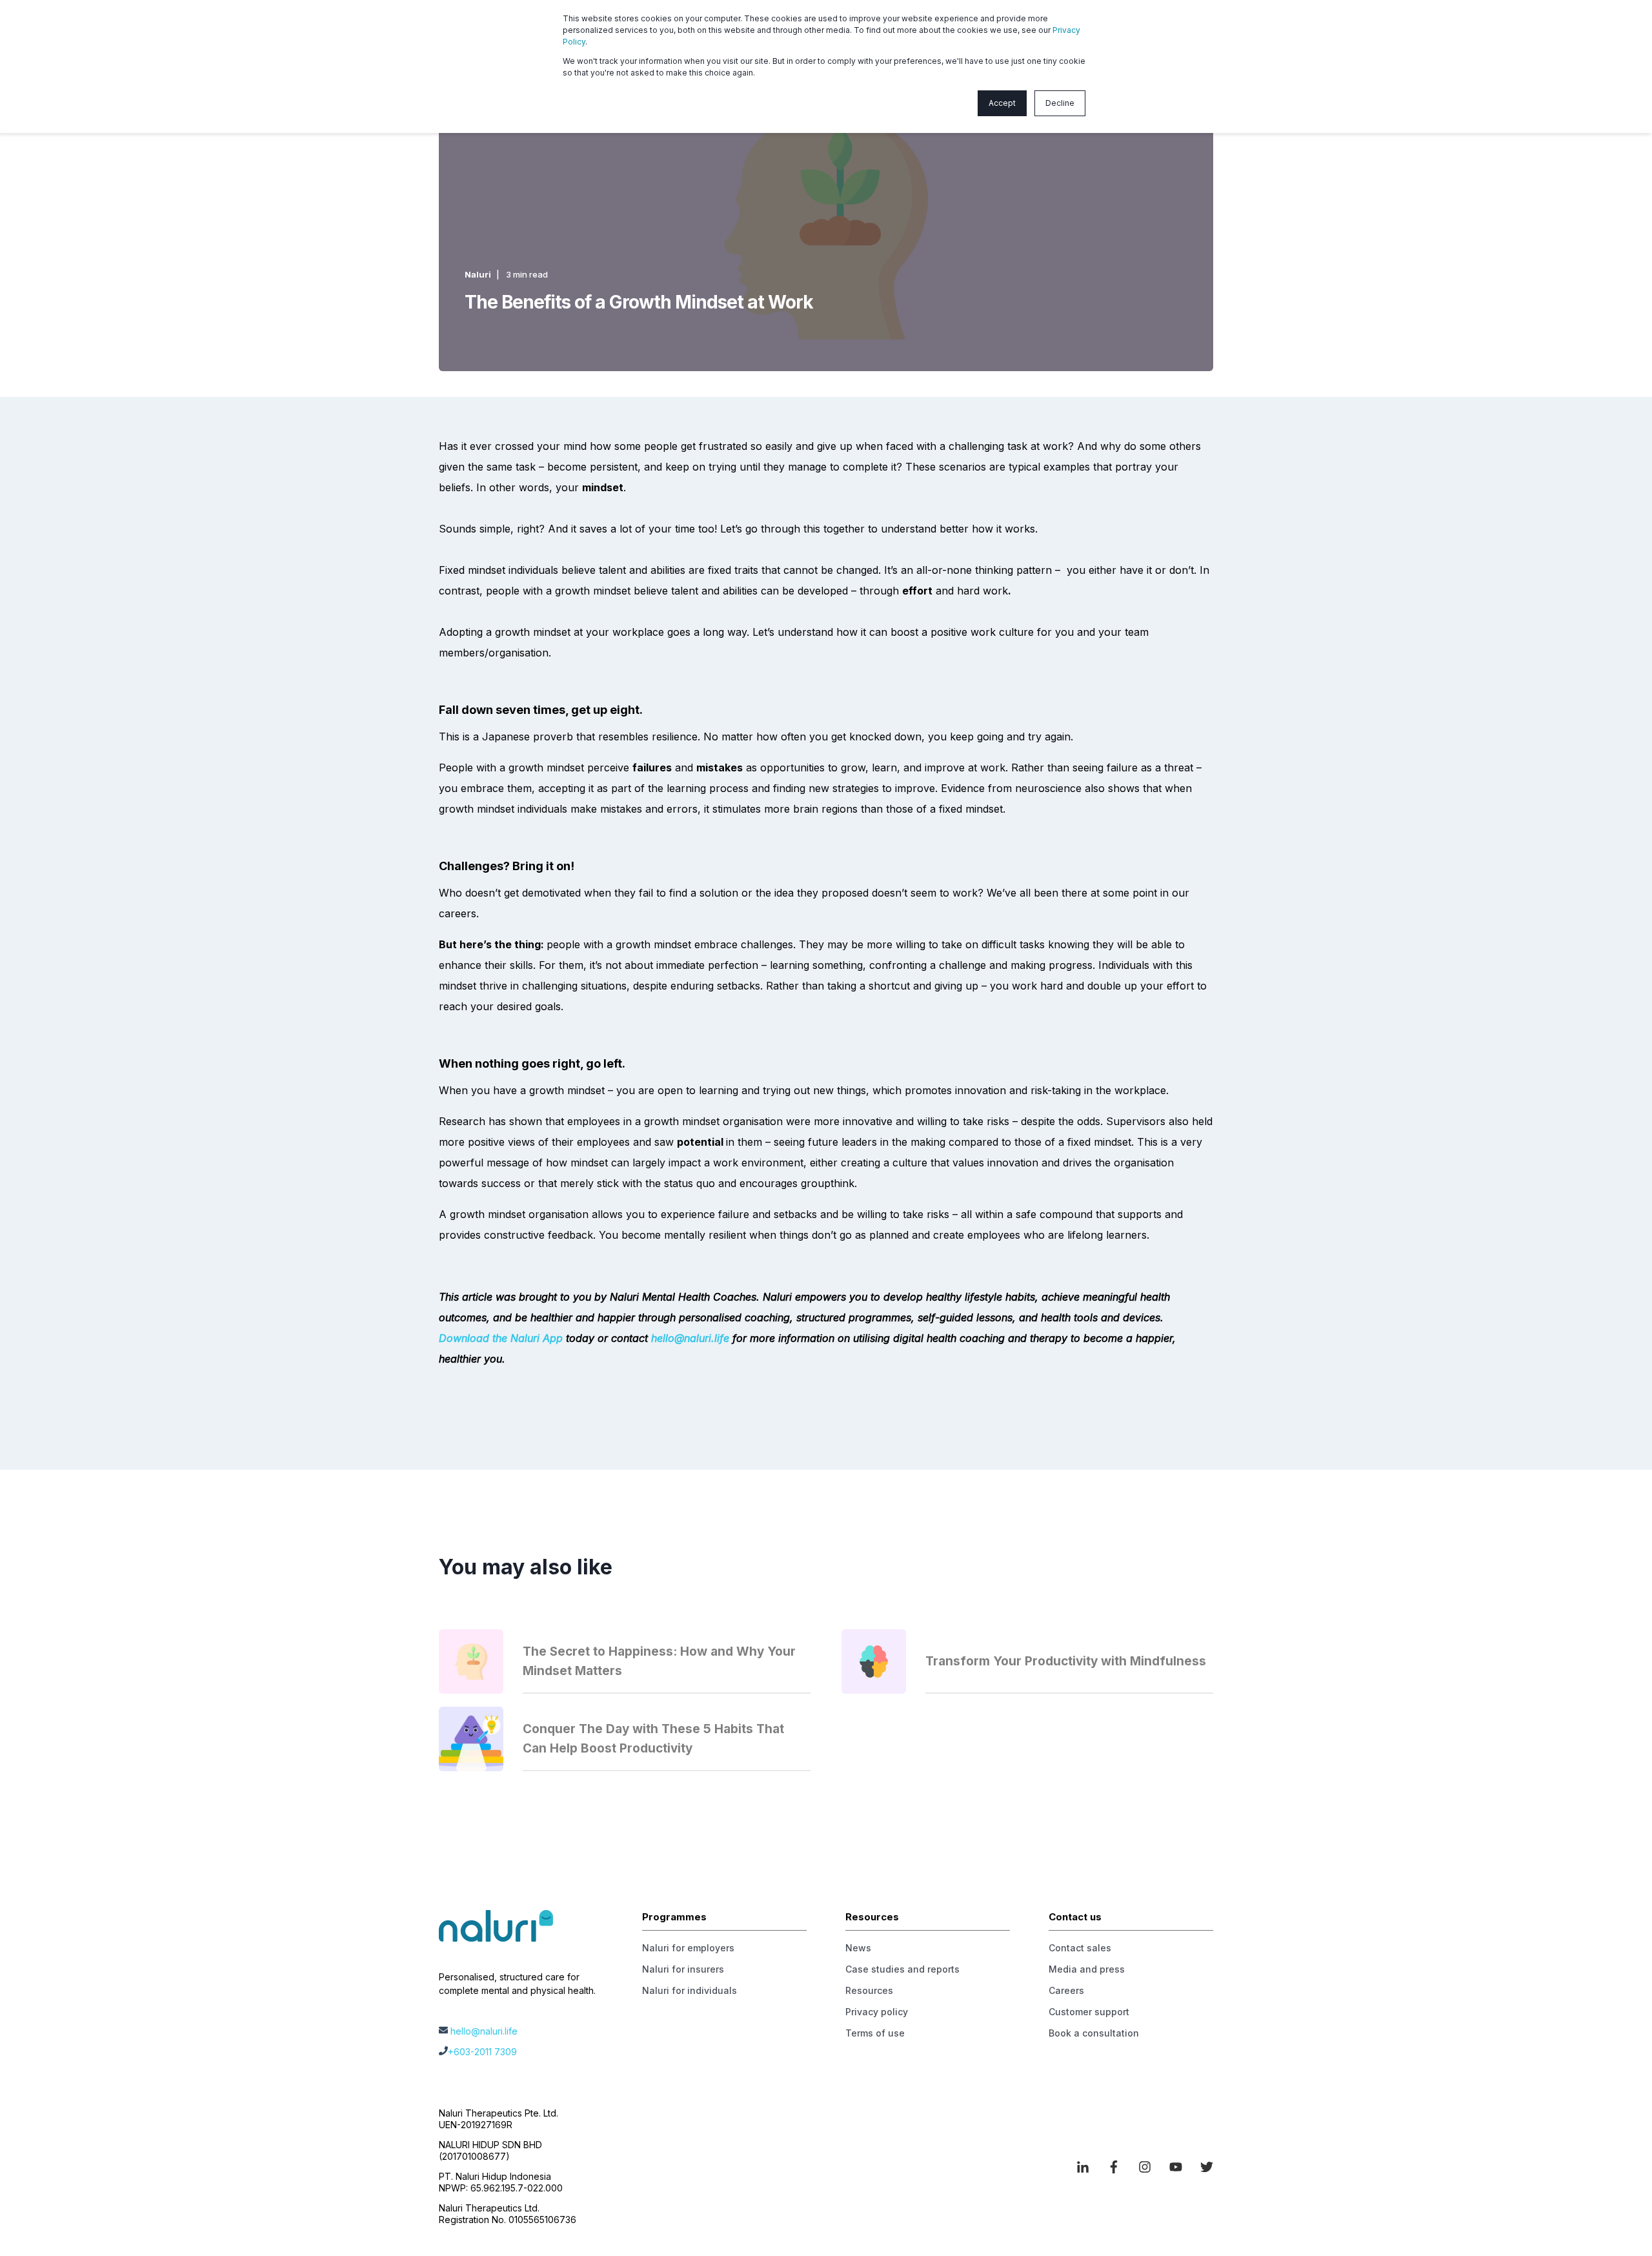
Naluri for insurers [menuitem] (683, 1969)
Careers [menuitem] (1066, 1990)
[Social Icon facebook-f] (1114, 2167)
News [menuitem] (858, 1948)
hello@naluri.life (690, 1338)
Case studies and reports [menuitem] (902, 1969)
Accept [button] (1002, 103)
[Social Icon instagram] (1145, 2167)
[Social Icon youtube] (1176, 2167)
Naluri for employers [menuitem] (688, 1948)
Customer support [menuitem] (1089, 2012)
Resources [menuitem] (869, 1990)
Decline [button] (1060, 103)
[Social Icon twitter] (1202, 2167)
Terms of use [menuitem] (875, 2033)
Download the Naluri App (501, 1338)
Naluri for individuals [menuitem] (690, 1990)
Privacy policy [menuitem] (877, 2012)
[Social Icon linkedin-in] (1087, 2167)
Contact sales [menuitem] (1080, 1948)
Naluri (478, 274)
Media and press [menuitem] (1087, 1969)
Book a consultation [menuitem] (1094, 2033)
